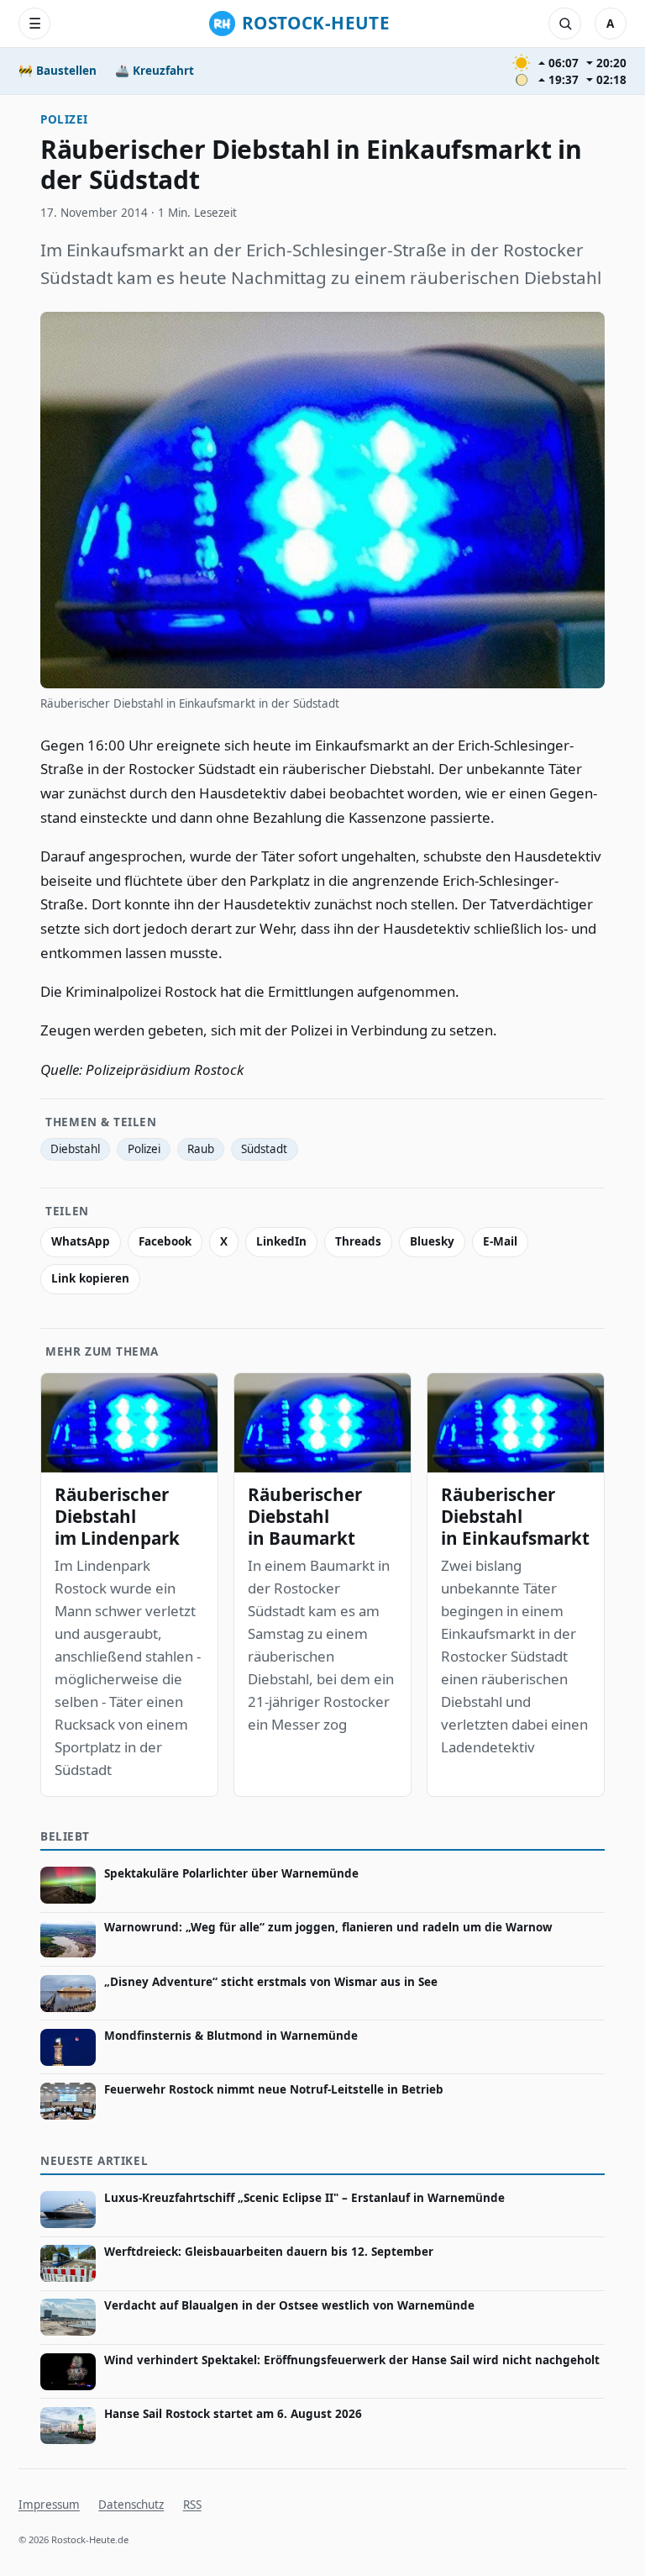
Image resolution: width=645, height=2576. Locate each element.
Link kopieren (90, 1278)
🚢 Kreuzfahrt (155, 71)
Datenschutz (131, 2505)
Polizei (64, 119)
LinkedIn (281, 1241)
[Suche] (564, 24)
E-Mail (500, 1241)
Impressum (49, 2505)
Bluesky (432, 1241)
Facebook (165, 1241)
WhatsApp (81, 1241)
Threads (358, 1241)
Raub (201, 1149)
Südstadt (264, 1149)
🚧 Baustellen (58, 71)
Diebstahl (75, 1149)
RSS (192, 2505)
